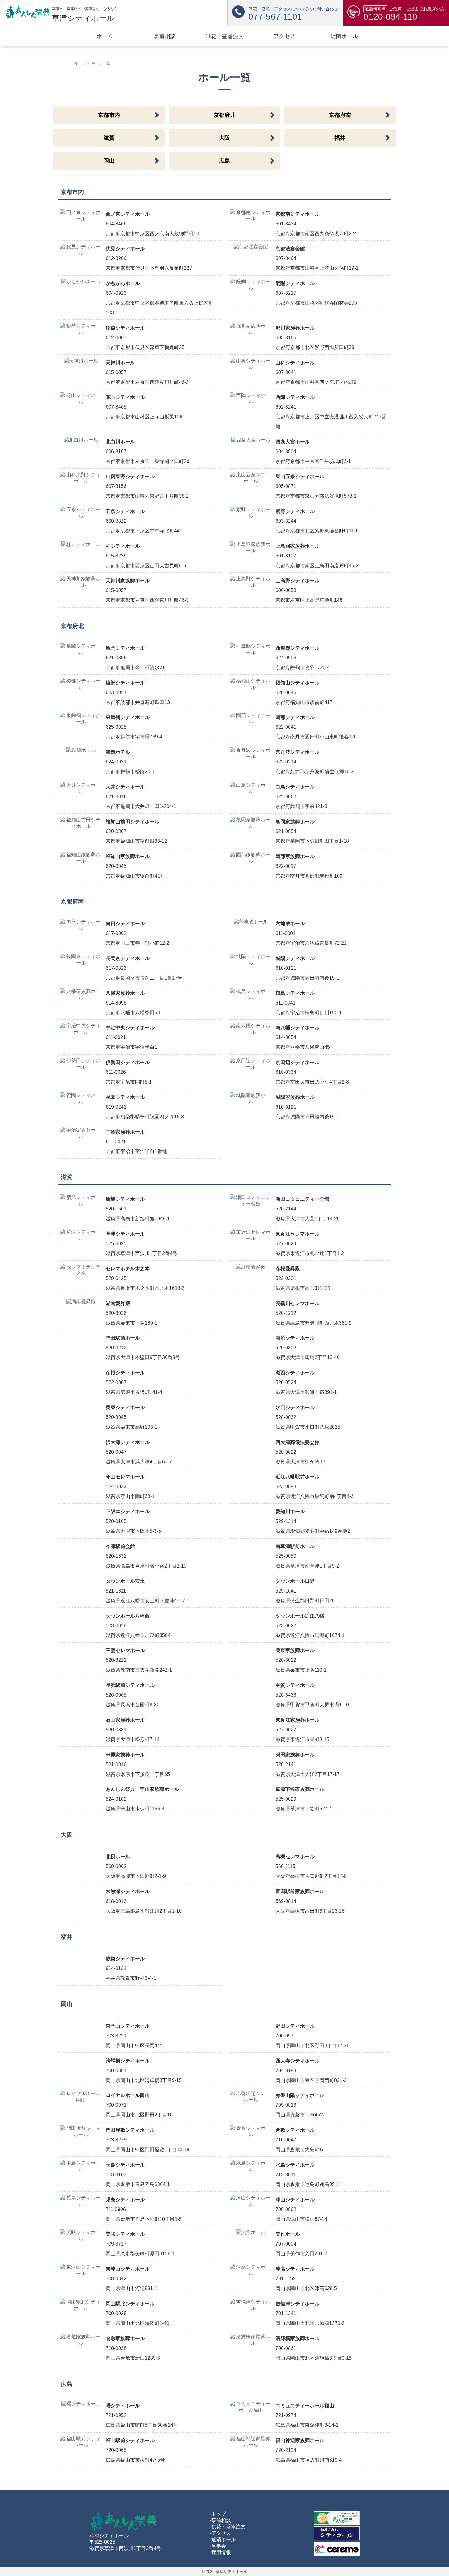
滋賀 (109, 138)
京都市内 (109, 115)
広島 (224, 161)
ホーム (80, 63)
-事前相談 (220, 2520)
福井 (340, 138)
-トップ (218, 2514)
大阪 (224, 138)
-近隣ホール (223, 2540)
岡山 (109, 161)
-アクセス (220, 2533)
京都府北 (224, 115)
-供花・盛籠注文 (228, 2527)
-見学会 (218, 2546)
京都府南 (340, 115)
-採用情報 (220, 2552)
